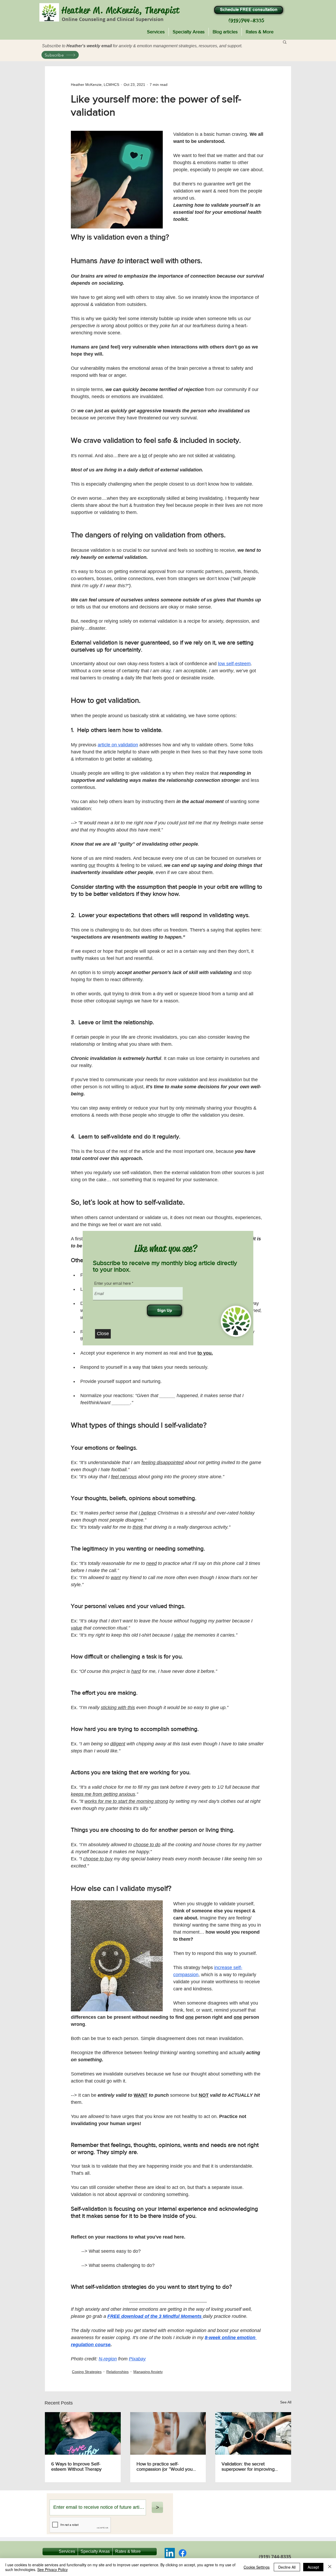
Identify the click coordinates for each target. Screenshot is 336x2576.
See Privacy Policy (52, 2569)
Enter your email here (112, 1283)
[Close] (330, 2567)
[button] (103, 1334)
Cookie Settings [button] (257, 2567)
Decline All (287, 2567)
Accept (313, 2567)
